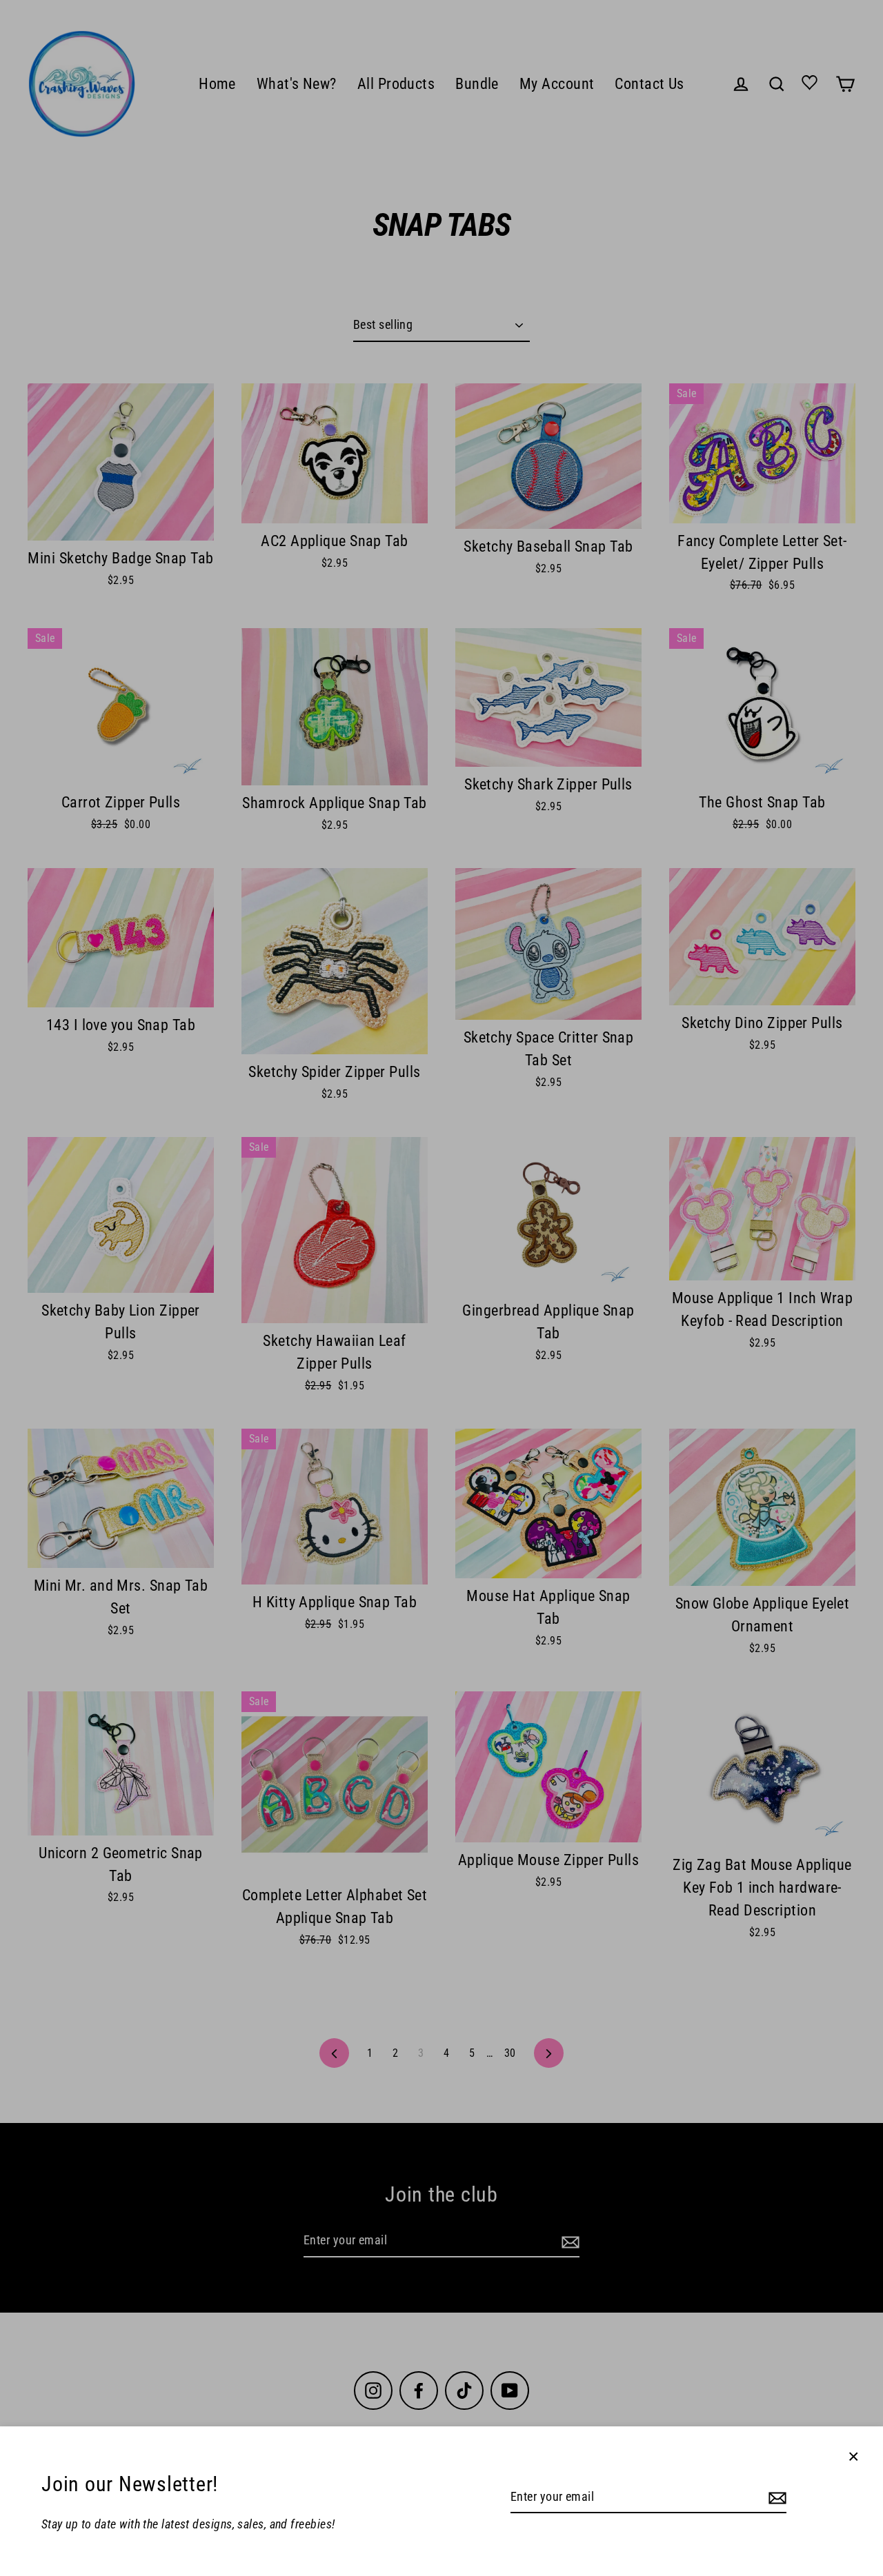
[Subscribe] (775, 2498)
